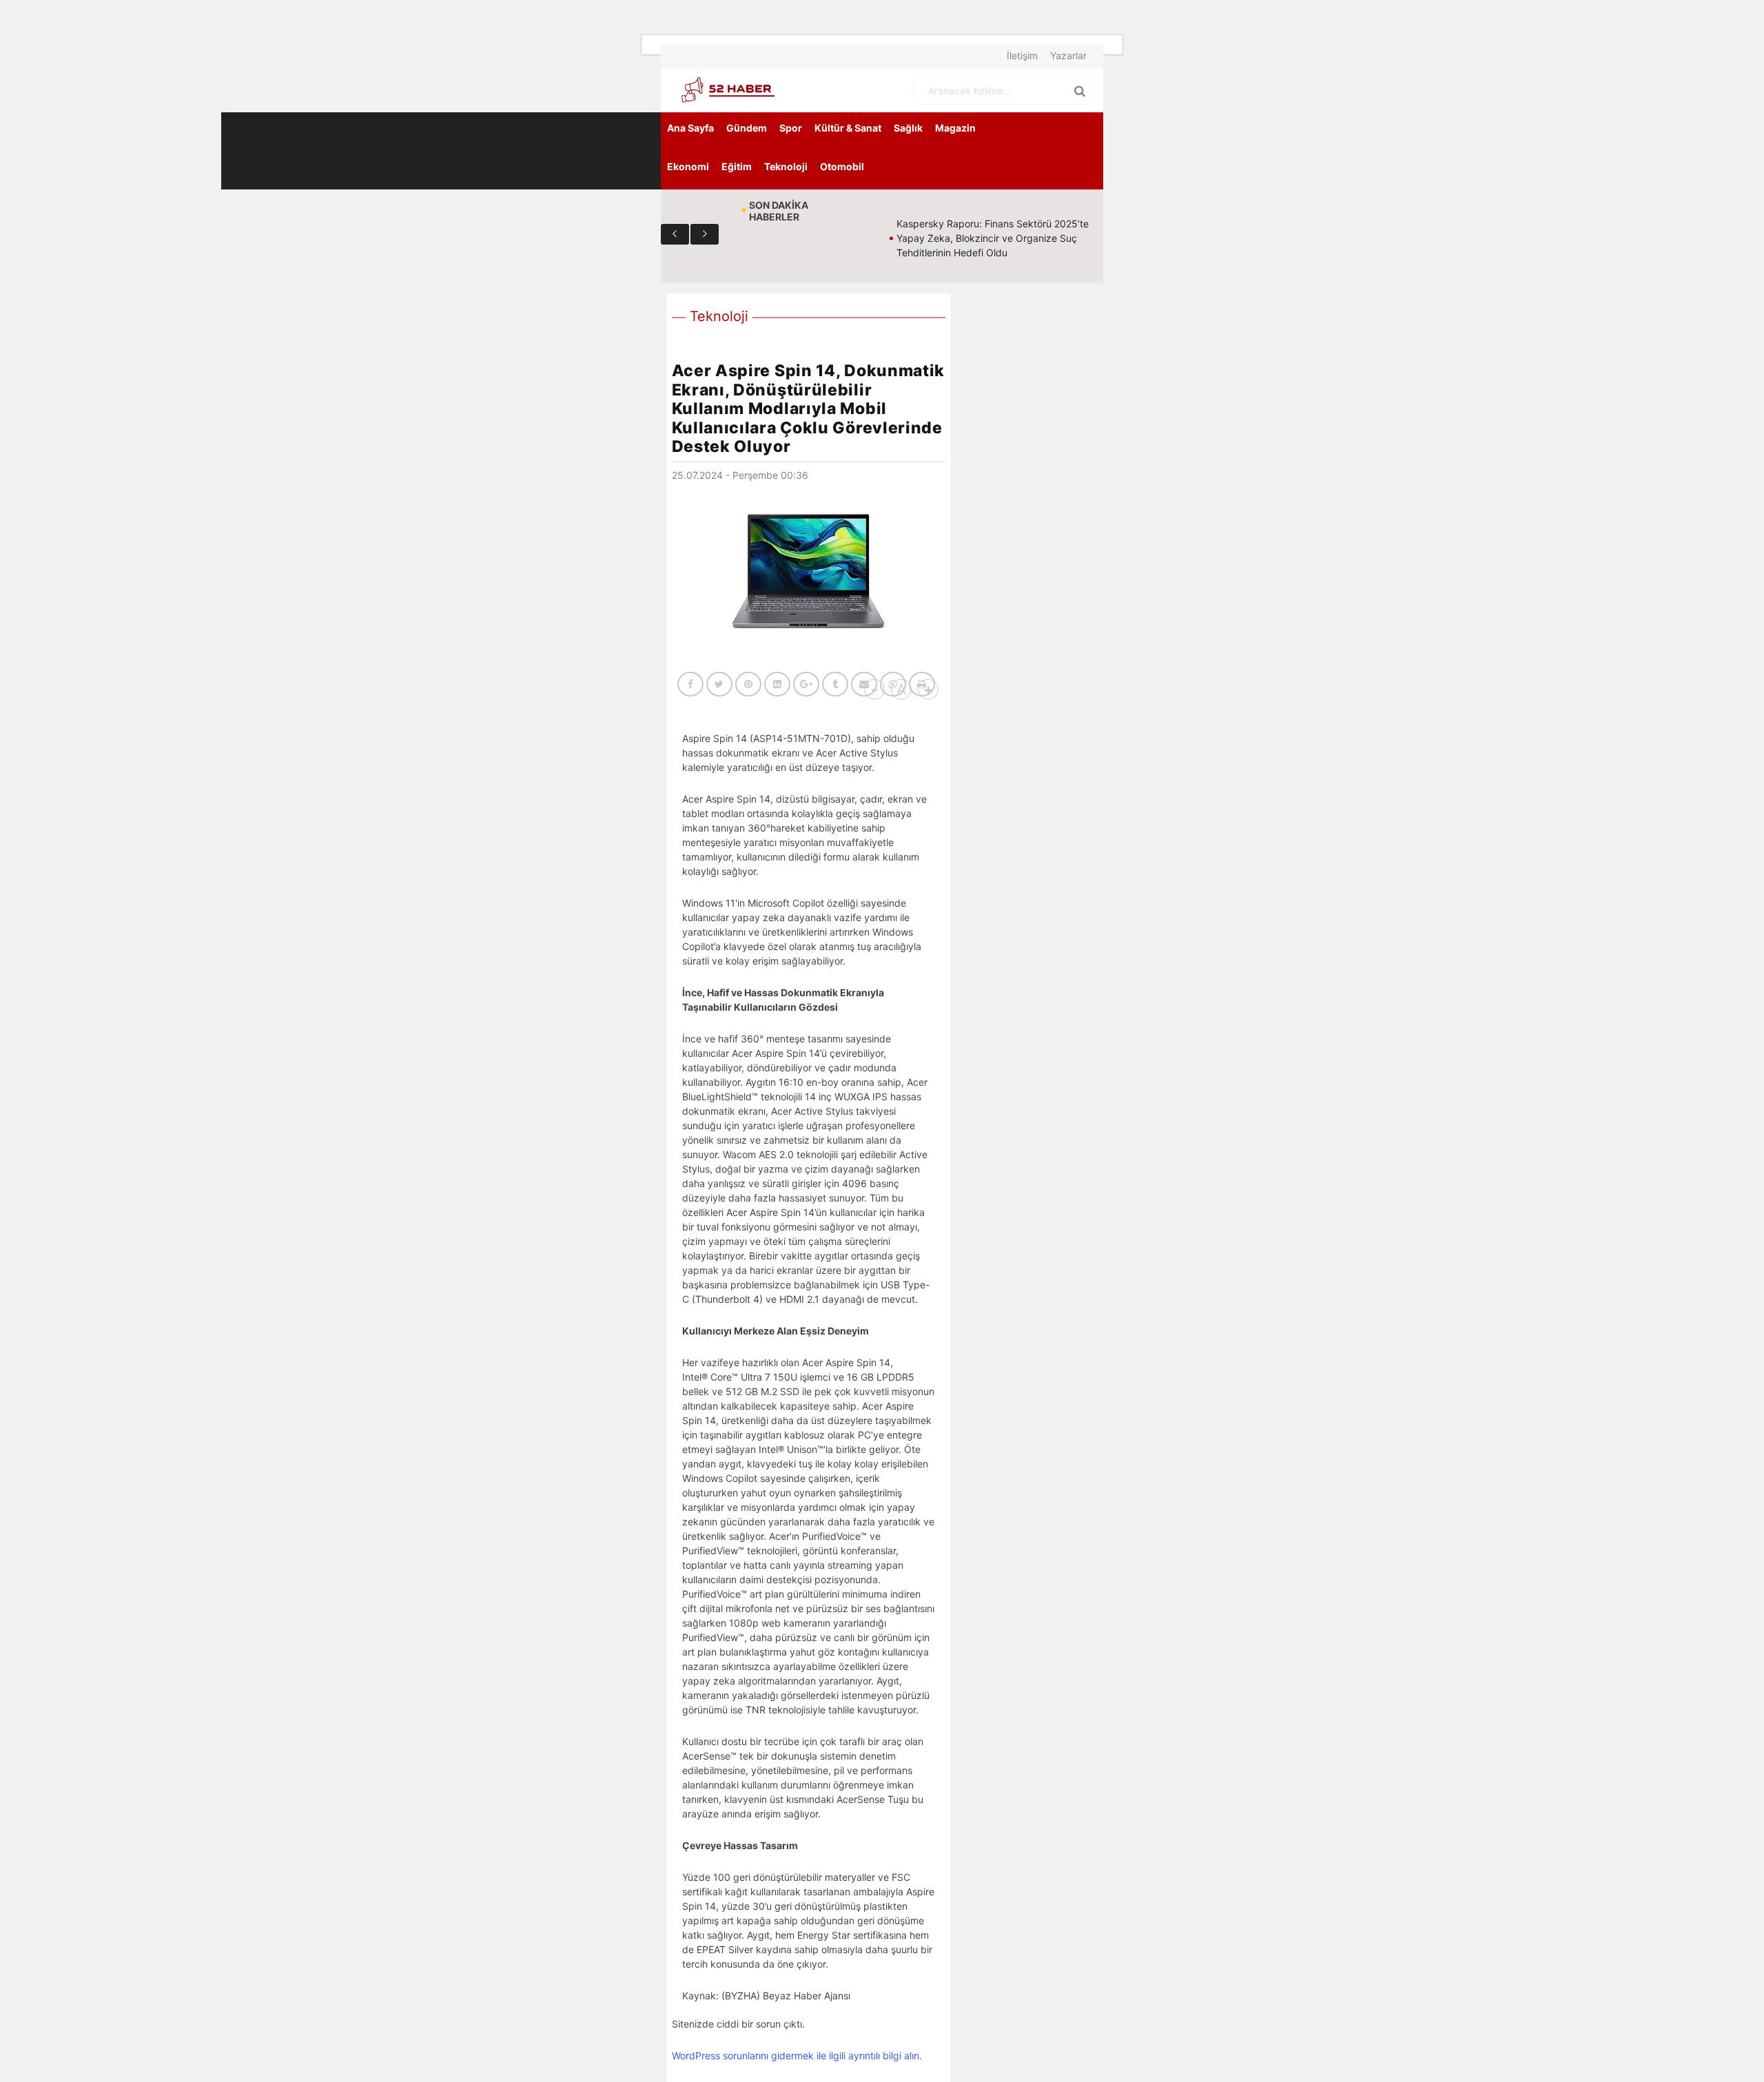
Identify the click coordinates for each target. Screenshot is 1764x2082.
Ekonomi (688, 166)
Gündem (747, 128)
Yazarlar (1068, 55)
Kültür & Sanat (848, 128)
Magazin (955, 128)
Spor (791, 128)
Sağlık (908, 128)
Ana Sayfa (690, 128)
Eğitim (737, 166)
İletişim (1022, 55)
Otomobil (842, 166)
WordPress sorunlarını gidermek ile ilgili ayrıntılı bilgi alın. (797, 2055)
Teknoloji (786, 166)
